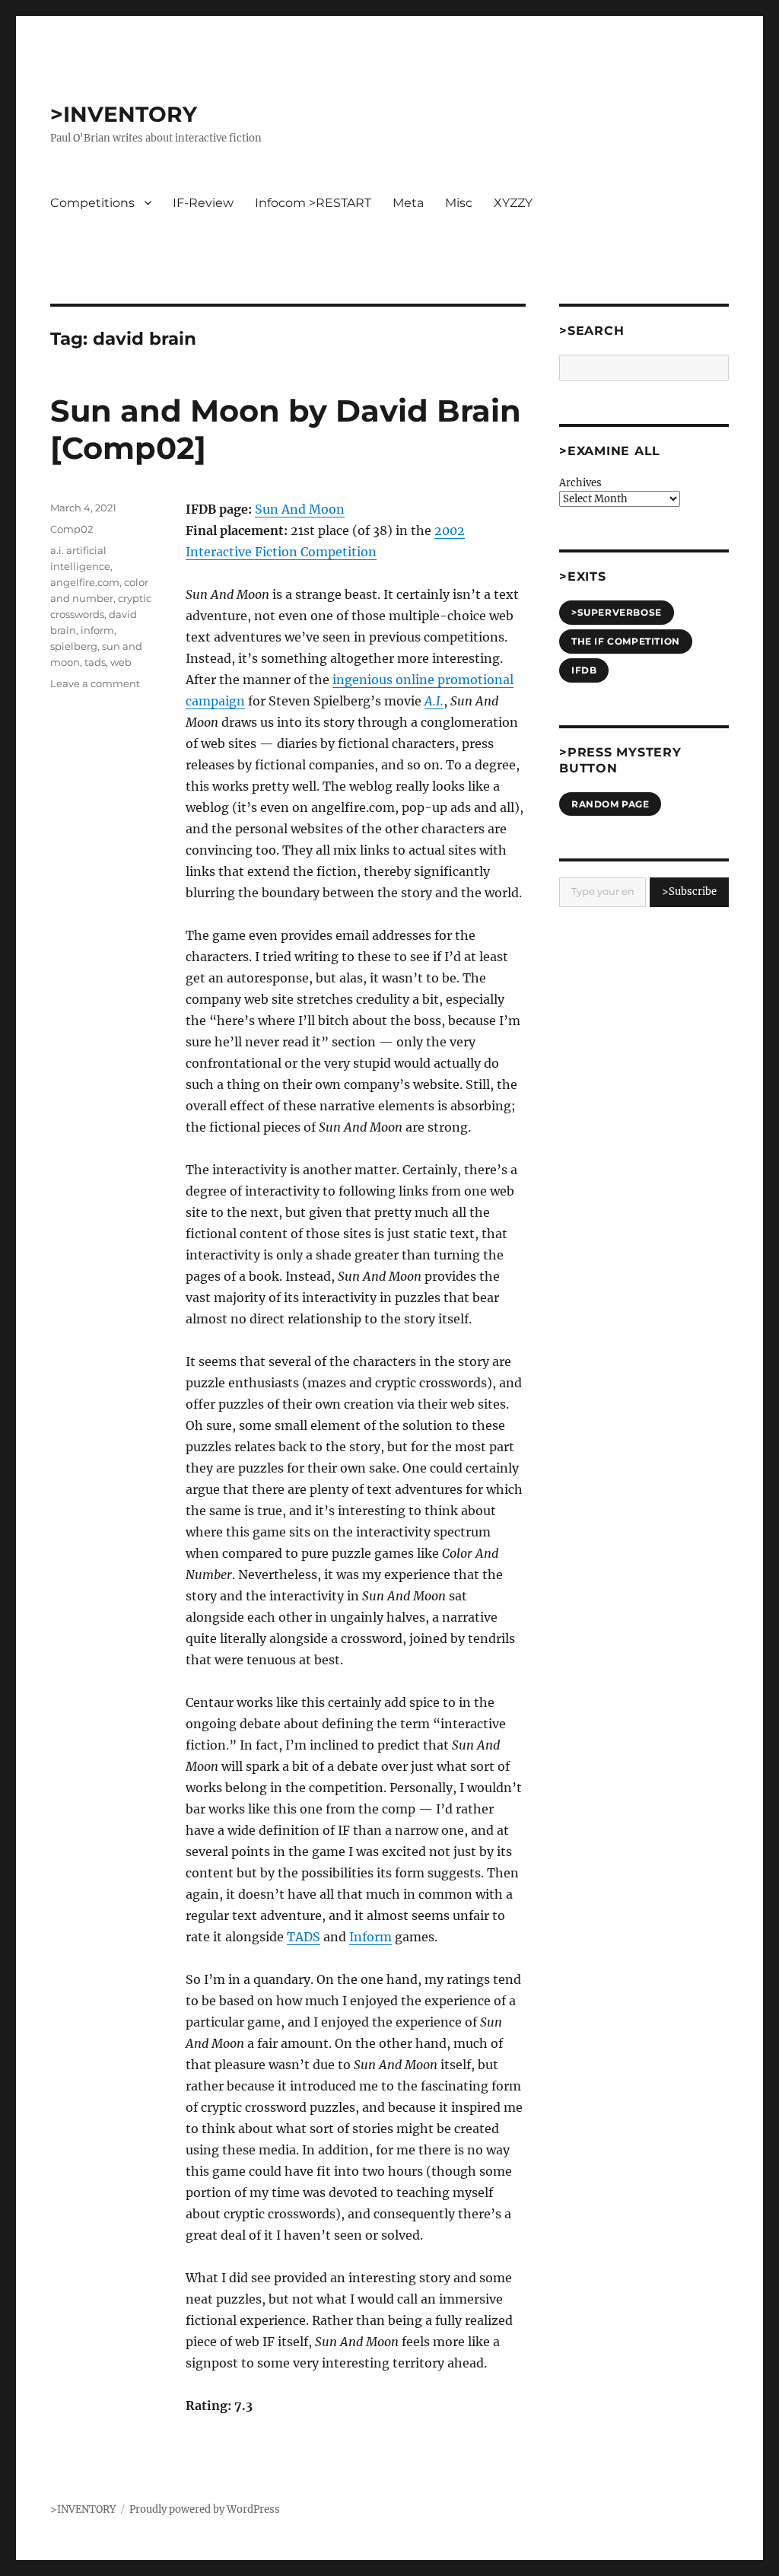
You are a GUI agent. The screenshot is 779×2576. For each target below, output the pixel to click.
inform (97, 630)
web (121, 662)
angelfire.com (85, 582)
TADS (304, 1937)
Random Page (610, 804)
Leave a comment (95, 683)
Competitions (92, 203)
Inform (370, 1937)
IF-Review (203, 203)
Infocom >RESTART (313, 203)
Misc (459, 203)
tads (95, 662)
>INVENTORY (124, 114)
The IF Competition (626, 641)
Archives (580, 483)
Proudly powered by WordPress (205, 2509)
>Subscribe (689, 892)
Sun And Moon (300, 509)
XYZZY (513, 203)
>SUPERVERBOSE (617, 612)
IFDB (584, 670)
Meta (408, 203)
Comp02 (72, 529)
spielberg (74, 646)
